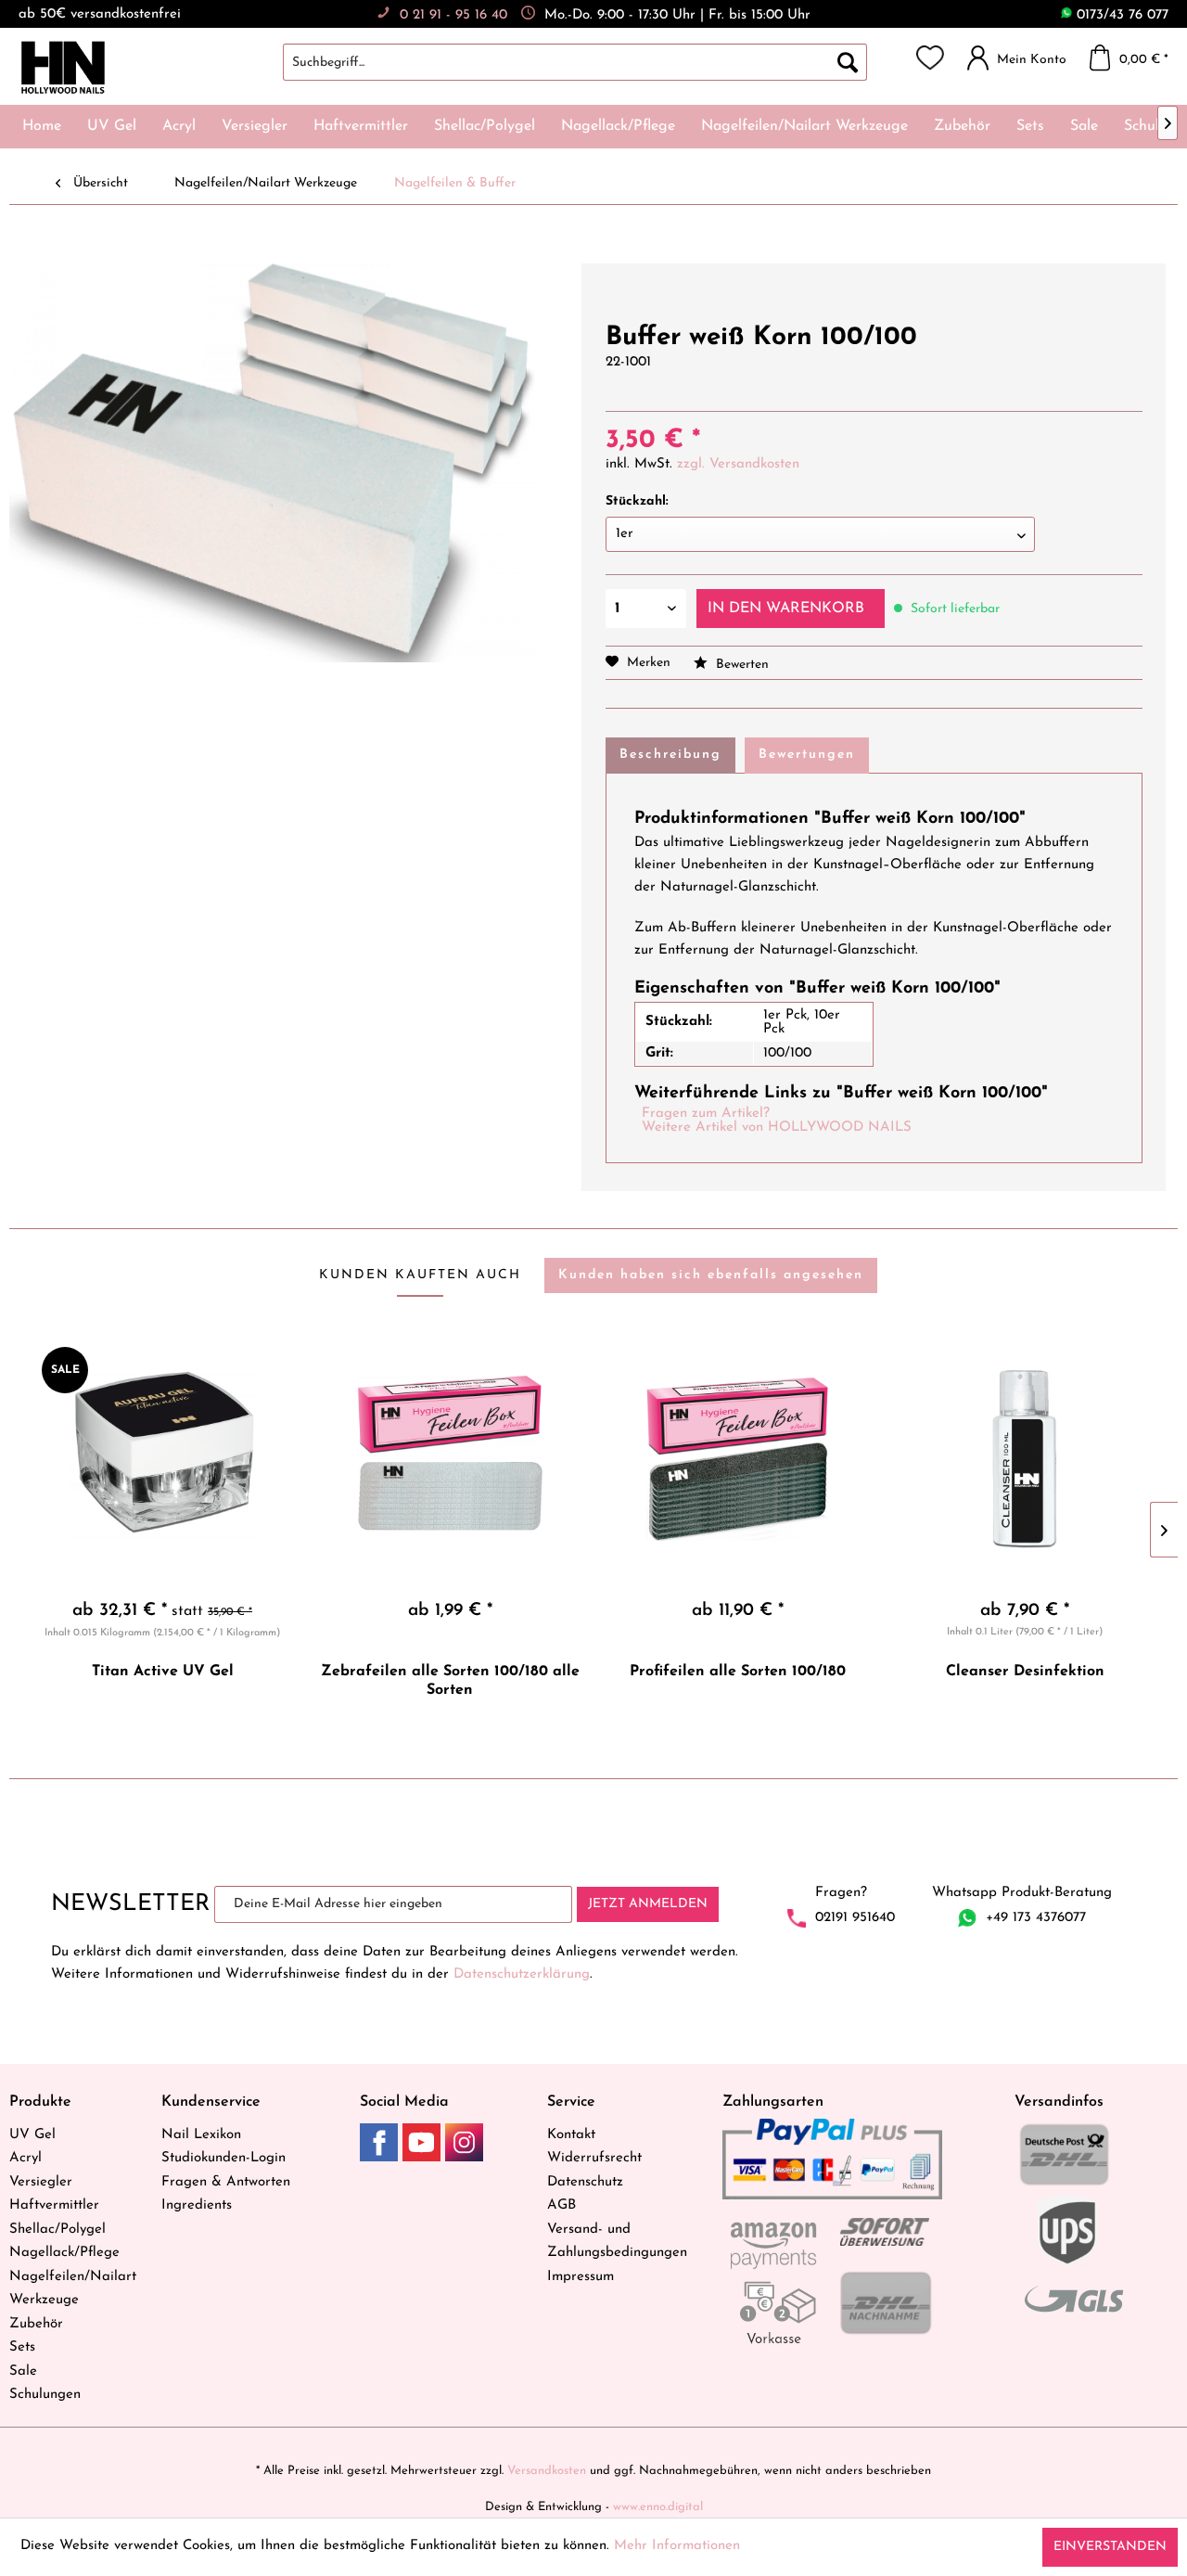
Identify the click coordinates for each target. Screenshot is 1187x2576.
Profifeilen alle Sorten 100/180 (738, 1672)
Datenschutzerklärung (522, 1974)
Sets (22, 2347)
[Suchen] (848, 62)
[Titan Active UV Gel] (162, 1458)
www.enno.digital (658, 2507)
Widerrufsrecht (594, 2158)
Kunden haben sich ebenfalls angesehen (711, 1275)
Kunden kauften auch (420, 1275)
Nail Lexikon (201, 2135)
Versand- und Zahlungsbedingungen (617, 2242)
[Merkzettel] (930, 58)
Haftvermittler (54, 2205)
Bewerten (740, 665)
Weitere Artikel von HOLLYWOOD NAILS (777, 1128)
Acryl (26, 2158)
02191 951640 (855, 1918)
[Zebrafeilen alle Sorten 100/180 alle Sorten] (450, 1458)
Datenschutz (585, 2182)
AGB (562, 2205)
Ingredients (197, 2205)
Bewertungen (807, 755)
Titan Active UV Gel (163, 1672)
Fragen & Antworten (226, 2182)
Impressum (581, 2277)
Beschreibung (670, 755)
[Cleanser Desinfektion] (1025, 1458)
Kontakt (571, 2135)
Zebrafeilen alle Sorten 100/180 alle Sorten (450, 1681)
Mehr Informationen (677, 2546)
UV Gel (32, 2135)
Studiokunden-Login (223, 2158)
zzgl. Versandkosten (738, 464)
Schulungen (45, 2395)
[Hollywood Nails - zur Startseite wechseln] (63, 68)
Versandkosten (547, 2471)
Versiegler (41, 2182)
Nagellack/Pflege (64, 2253)
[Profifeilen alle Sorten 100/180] (737, 1458)
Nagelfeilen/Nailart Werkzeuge (73, 2289)
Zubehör (36, 2324)
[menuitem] (593, 62)
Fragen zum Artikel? (706, 1114)
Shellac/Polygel (57, 2230)
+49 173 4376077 (1036, 1918)
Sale (23, 2371)
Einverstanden (1110, 2547)
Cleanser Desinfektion (1025, 1672)
